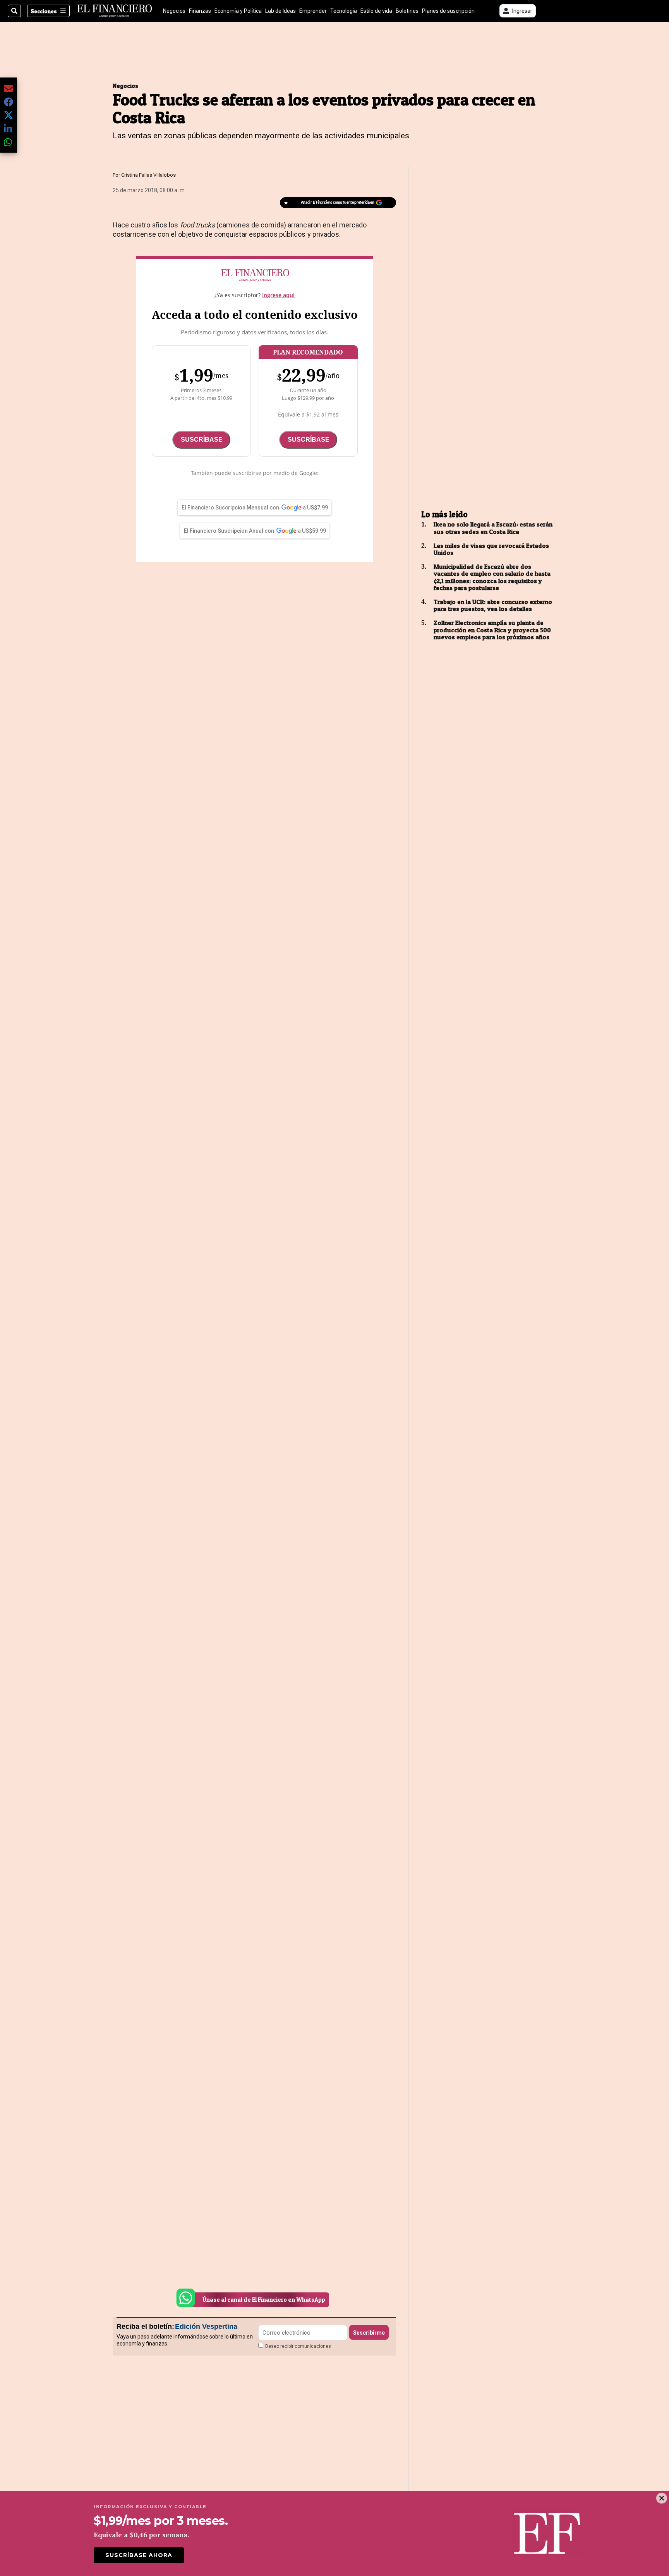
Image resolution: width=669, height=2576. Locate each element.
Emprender (313, 11)
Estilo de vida (376, 11)
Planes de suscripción (448, 11)
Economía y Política (238, 11)
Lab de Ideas (280, 11)
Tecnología (344, 11)
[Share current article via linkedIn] (9, 128)
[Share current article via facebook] (9, 102)
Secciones (44, 11)
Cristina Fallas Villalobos (148, 175)
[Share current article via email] (9, 88)
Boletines (407, 11)
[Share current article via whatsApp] (9, 142)
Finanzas (200, 11)
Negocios (174, 11)
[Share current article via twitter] (9, 115)
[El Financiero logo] (115, 11)
